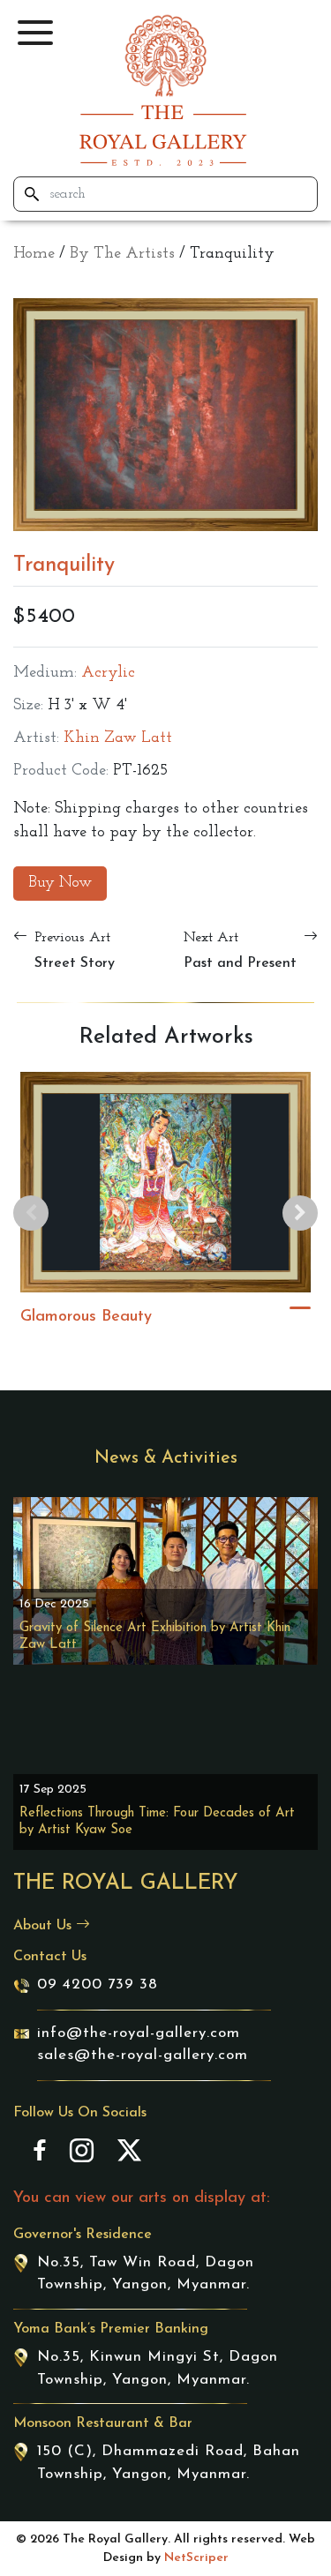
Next (300, 1213)
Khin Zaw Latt (118, 738)
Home (34, 254)
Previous (31, 1213)
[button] (35, 33)
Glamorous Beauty (86, 1317)
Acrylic (108, 673)
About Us (45, 1926)
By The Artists (122, 254)
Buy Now (60, 883)
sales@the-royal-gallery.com (143, 2055)
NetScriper (196, 2558)
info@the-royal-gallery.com (139, 2033)
